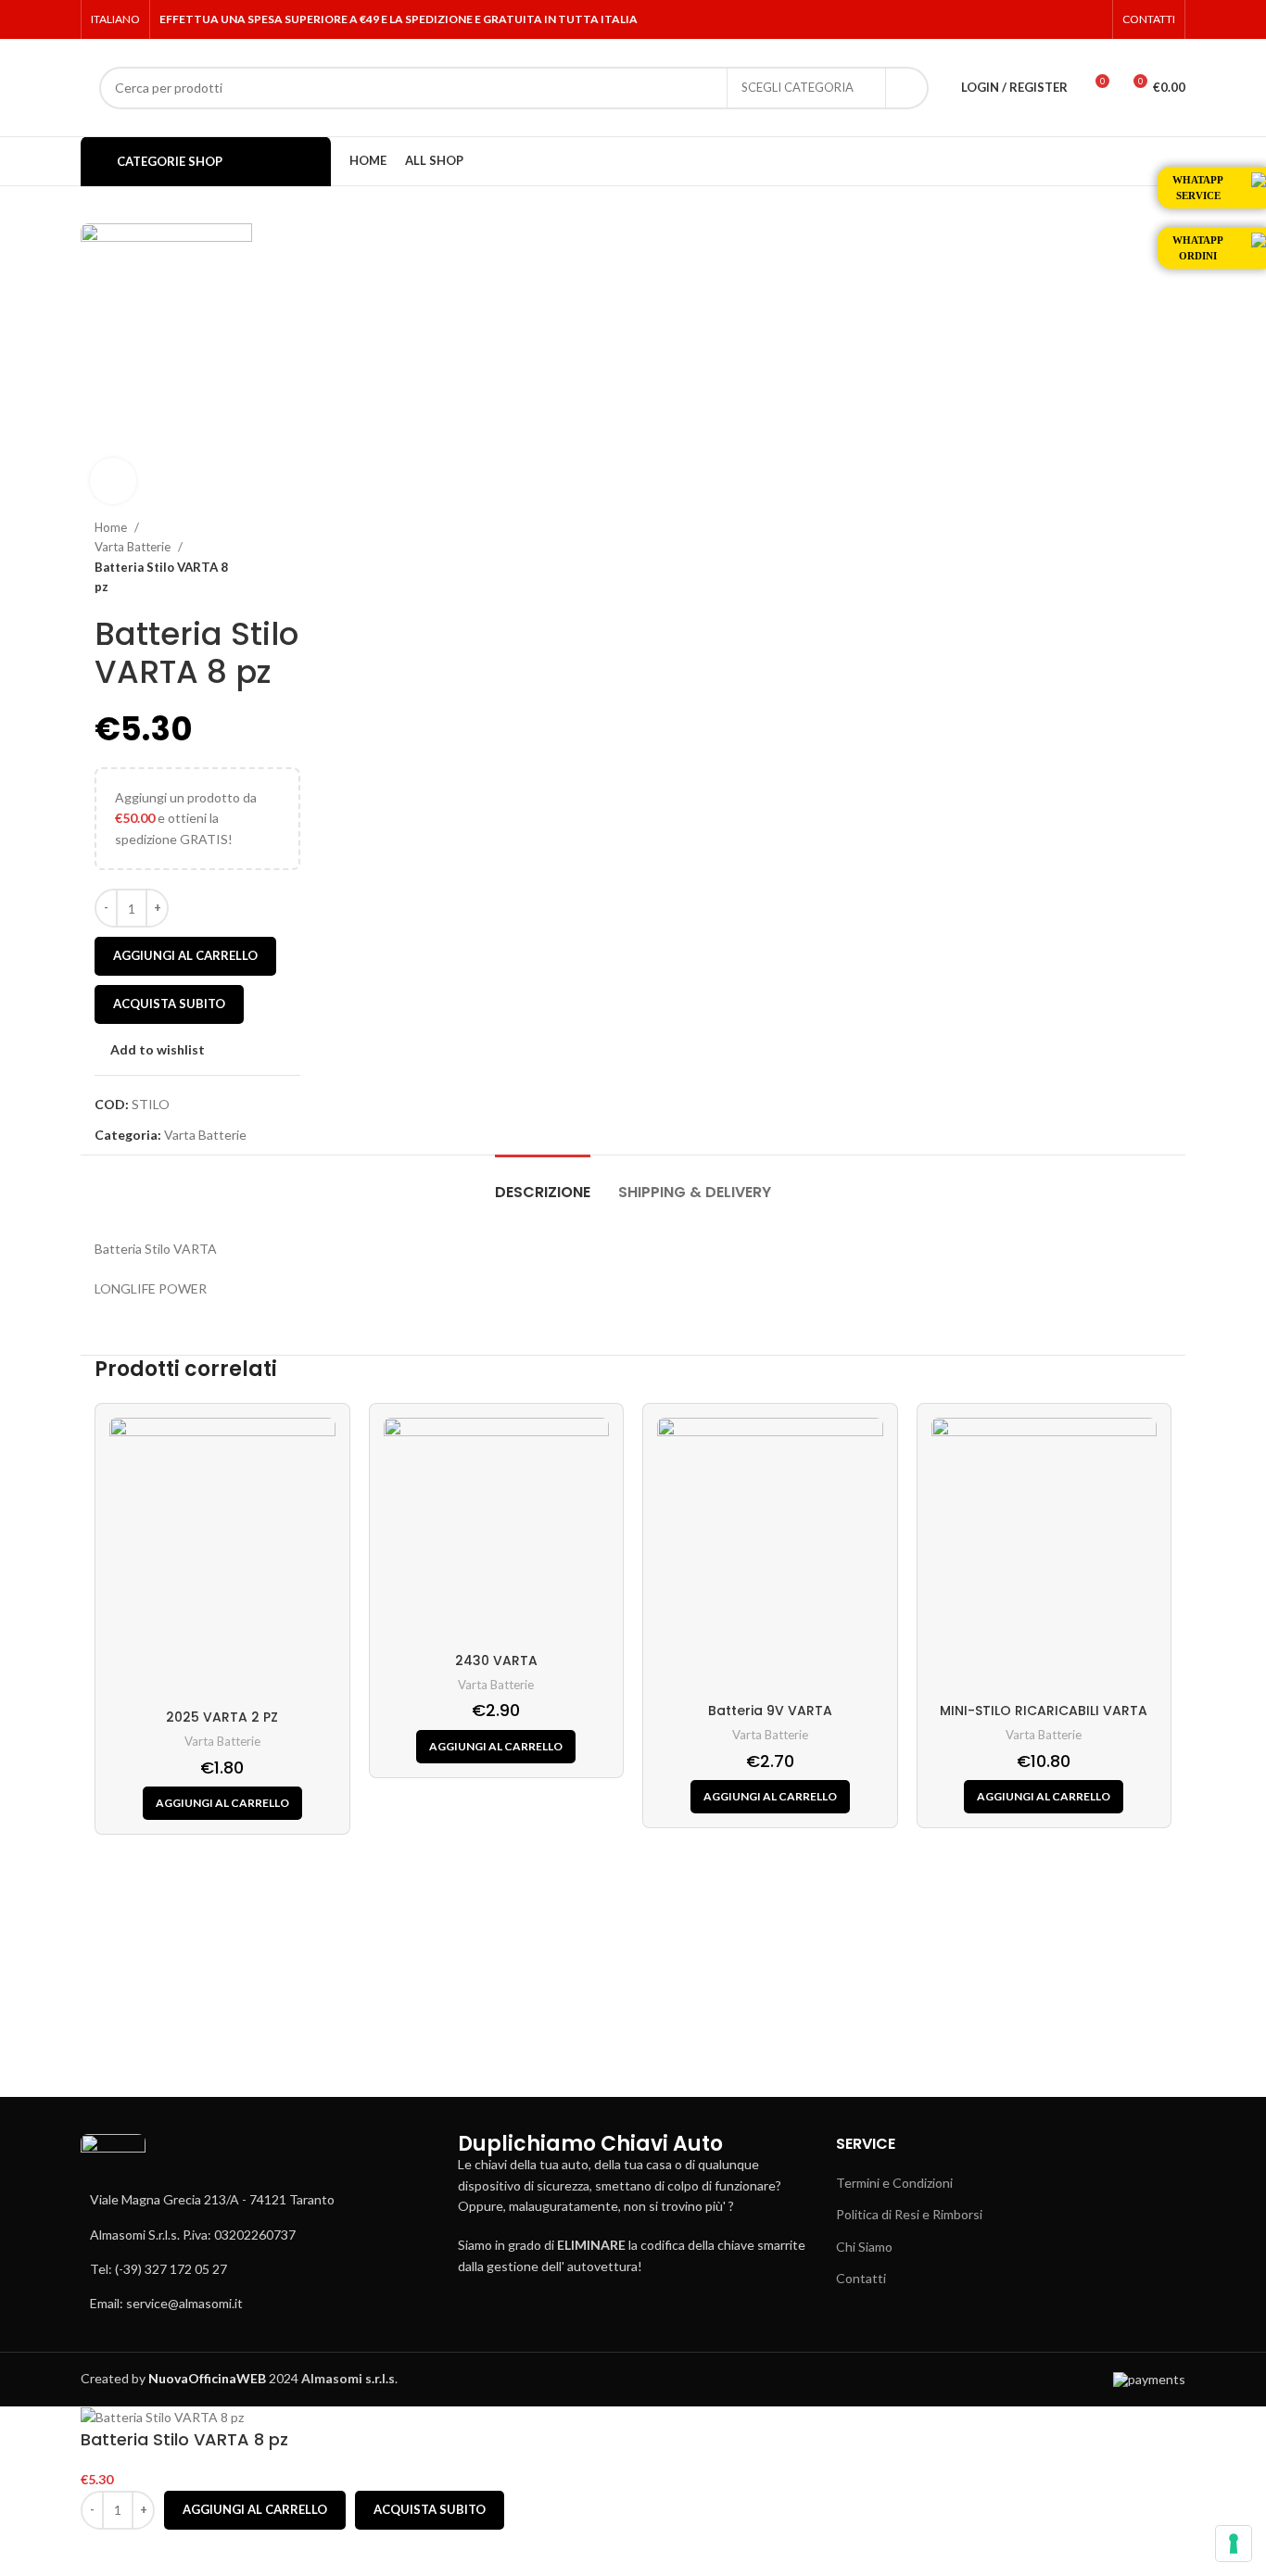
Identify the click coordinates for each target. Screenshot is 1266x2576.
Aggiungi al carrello (185, 955)
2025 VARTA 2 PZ (222, 1717)
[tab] (543, 1183)
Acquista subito (169, 1004)
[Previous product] (254, 558)
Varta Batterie (134, 547)
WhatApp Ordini (1198, 248)
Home (112, 527)
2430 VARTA (496, 1661)
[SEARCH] (907, 88)
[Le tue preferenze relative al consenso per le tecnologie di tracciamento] (1234, 2544)
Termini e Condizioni (894, 2183)
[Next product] (291, 558)
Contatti (861, 2278)
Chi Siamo (864, 2247)
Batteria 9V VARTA (770, 1711)
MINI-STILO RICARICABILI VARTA (1044, 1711)
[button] (222, 1803)
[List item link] (255, 2235)
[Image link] (113, 2160)
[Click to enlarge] (113, 481)
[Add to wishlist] (104, 2553)
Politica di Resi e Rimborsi (909, 2214)
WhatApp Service (1198, 188)
